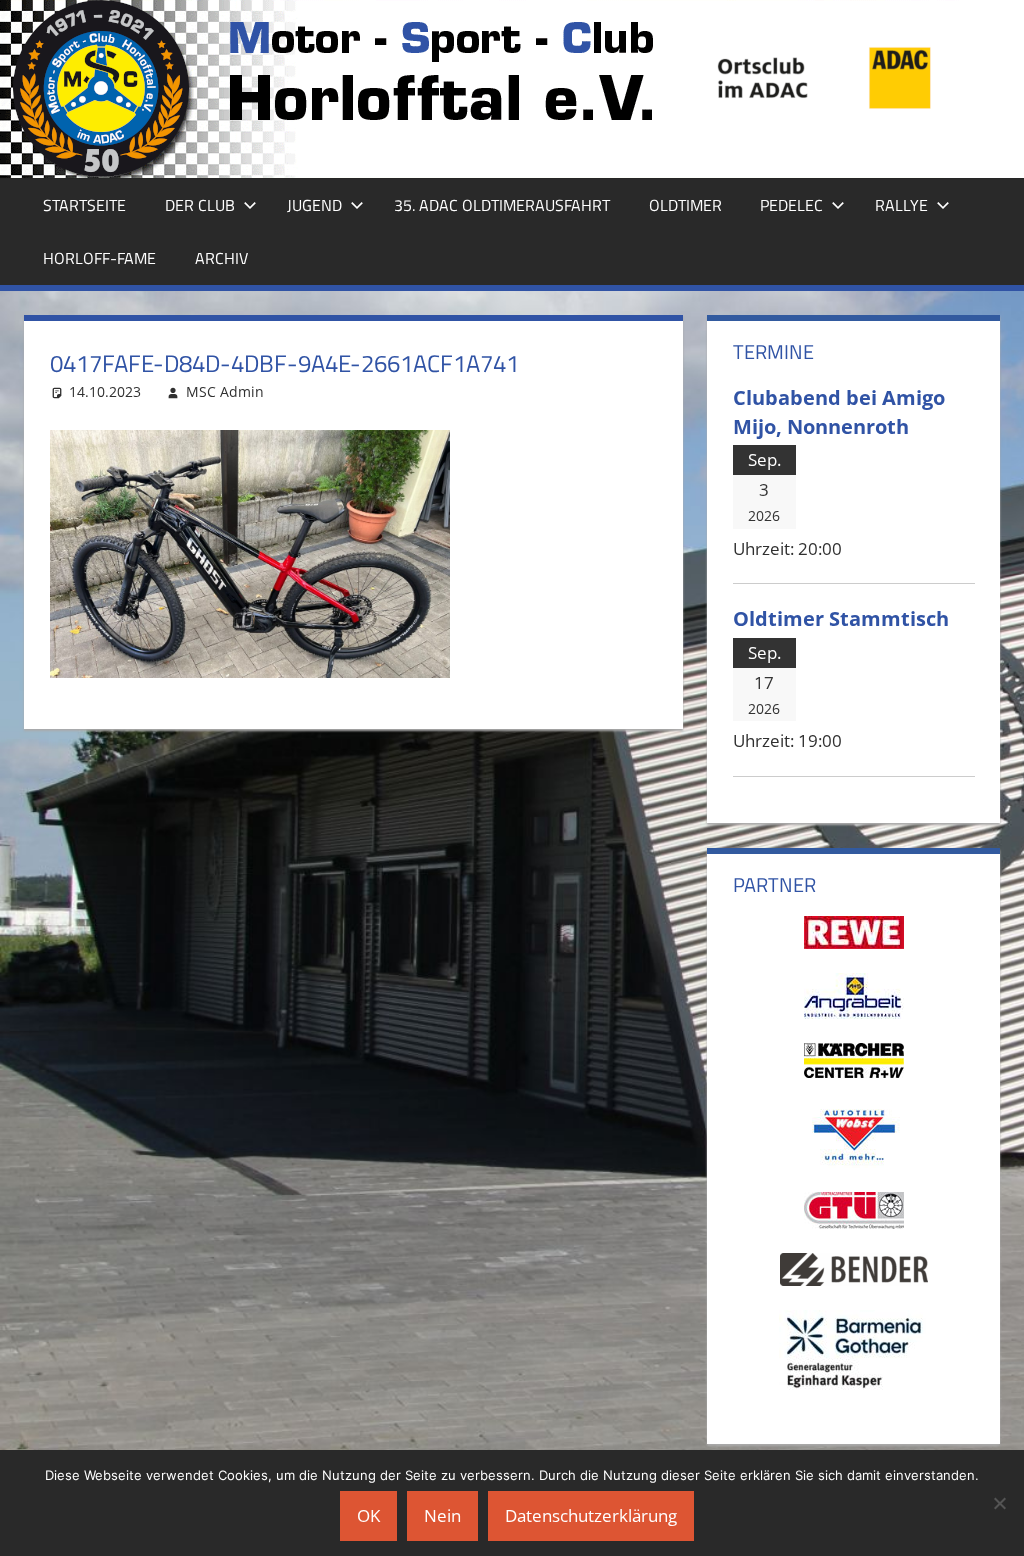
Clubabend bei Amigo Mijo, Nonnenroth (839, 411)
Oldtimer (685, 205)
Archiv (221, 258)
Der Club (200, 205)
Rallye (901, 205)
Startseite (84, 205)
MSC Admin (225, 391)
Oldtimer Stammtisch (841, 618)
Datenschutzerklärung (591, 1515)
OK (368, 1515)
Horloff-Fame (99, 258)
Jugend (314, 205)
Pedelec (791, 205)
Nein (442, 1515)
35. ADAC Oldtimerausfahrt (502, 205)
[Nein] (999, 1503)
